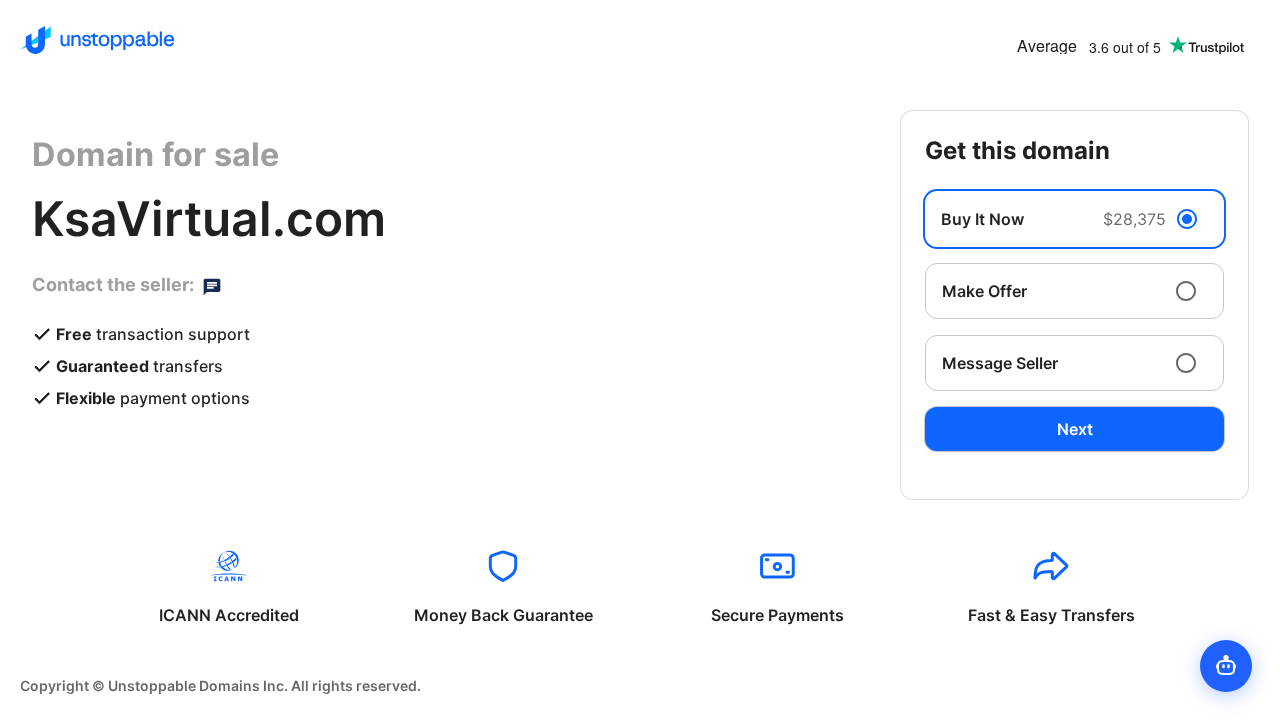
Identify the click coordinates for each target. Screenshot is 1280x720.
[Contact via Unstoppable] (212, 285)
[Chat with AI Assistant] (1226, 666)
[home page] (97, 40)
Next (1075, 429)
